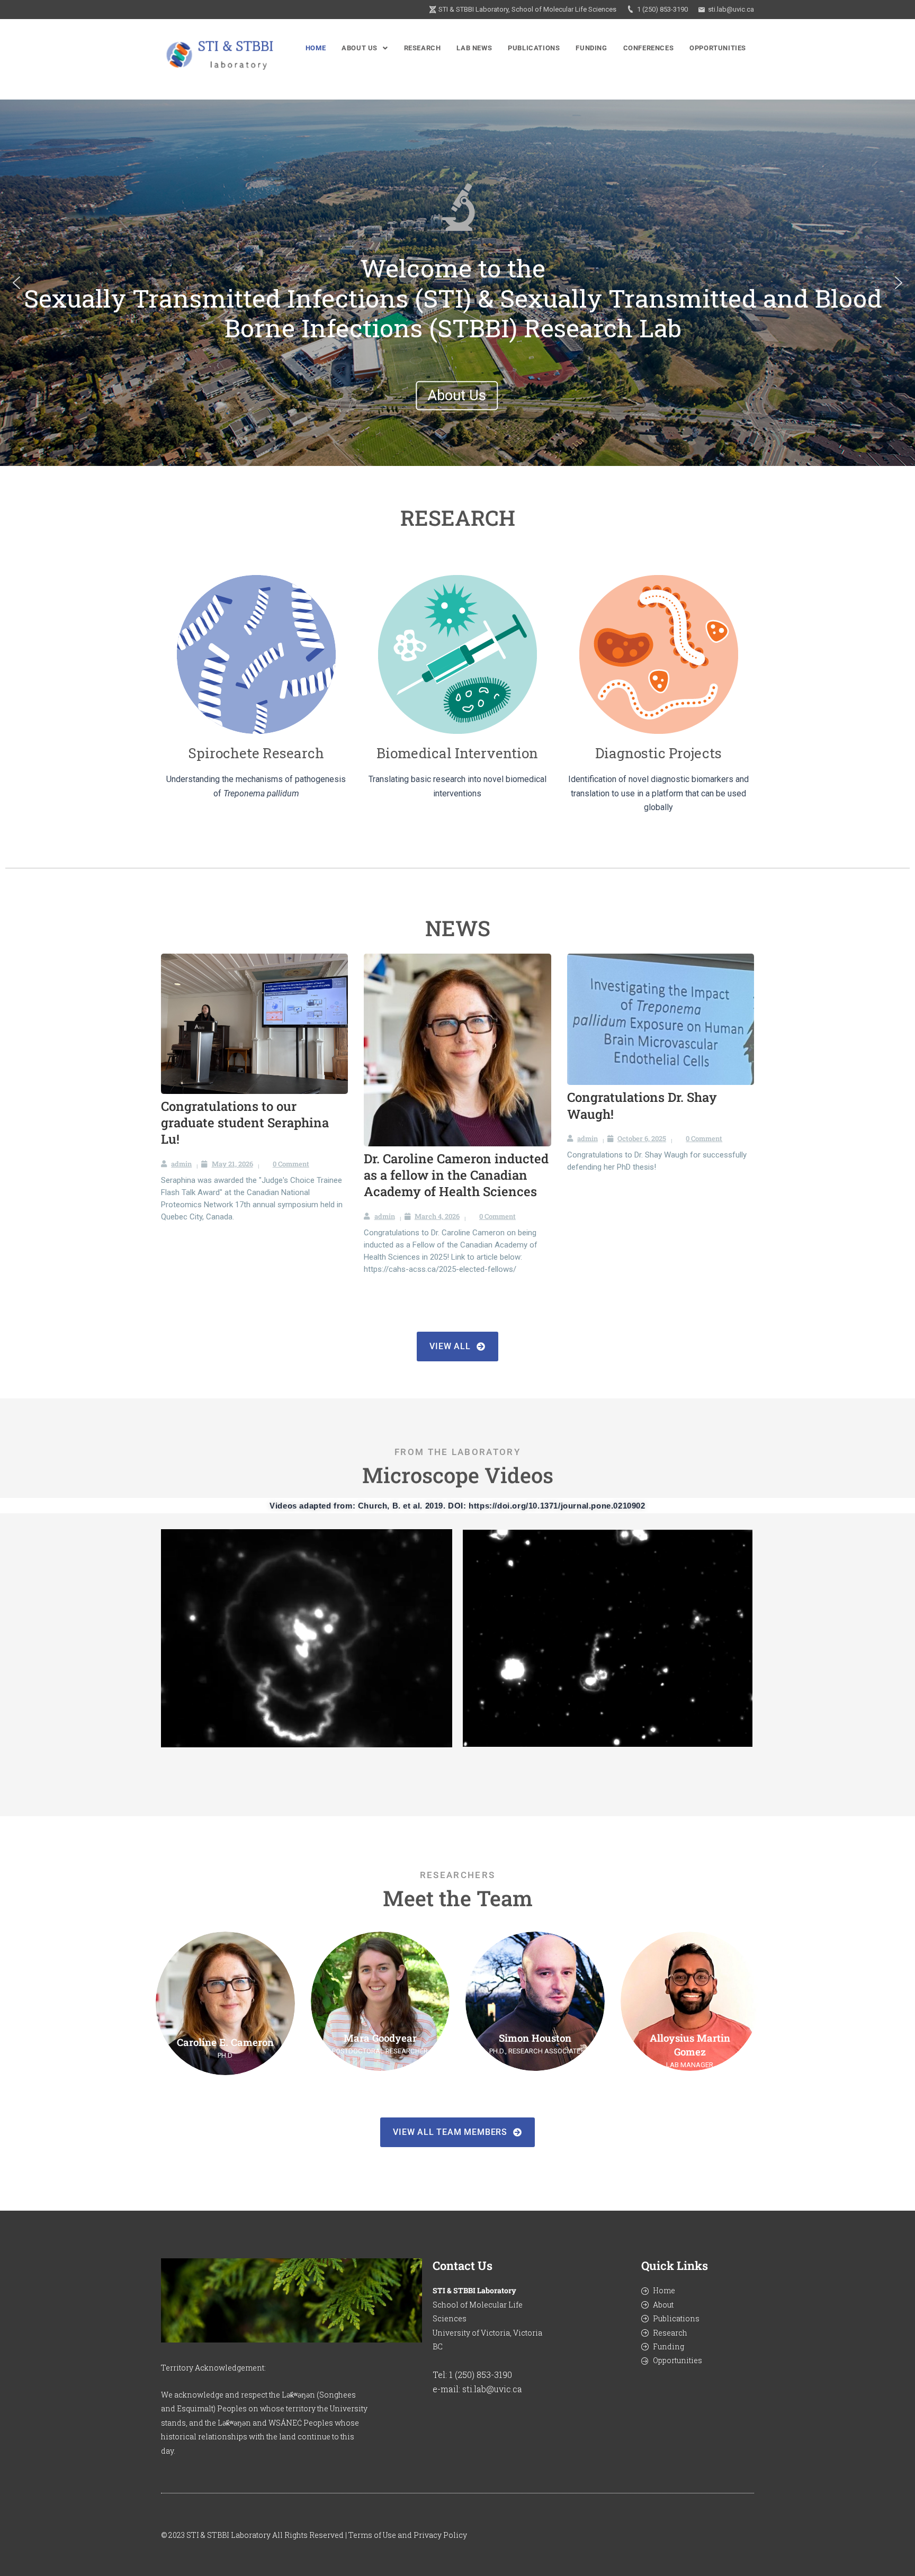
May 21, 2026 (232, 1164)
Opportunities (718, 48)
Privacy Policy (440, 2535)
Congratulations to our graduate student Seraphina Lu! (245, 1123)
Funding (591, 48)
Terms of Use (372, 2535)
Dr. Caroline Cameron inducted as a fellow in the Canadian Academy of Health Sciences (456, 1175)
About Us (360, 48)
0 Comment (291, 1164)
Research (423, 48)
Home (316, 48)
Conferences (649, 48)
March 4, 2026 (437, 1216)
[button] (365, 48)
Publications (534, 48)
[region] (457, 282)
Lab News (474, 48)
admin (181, 1164)
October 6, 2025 (642, 1138)
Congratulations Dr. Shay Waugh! (642, 1105)
